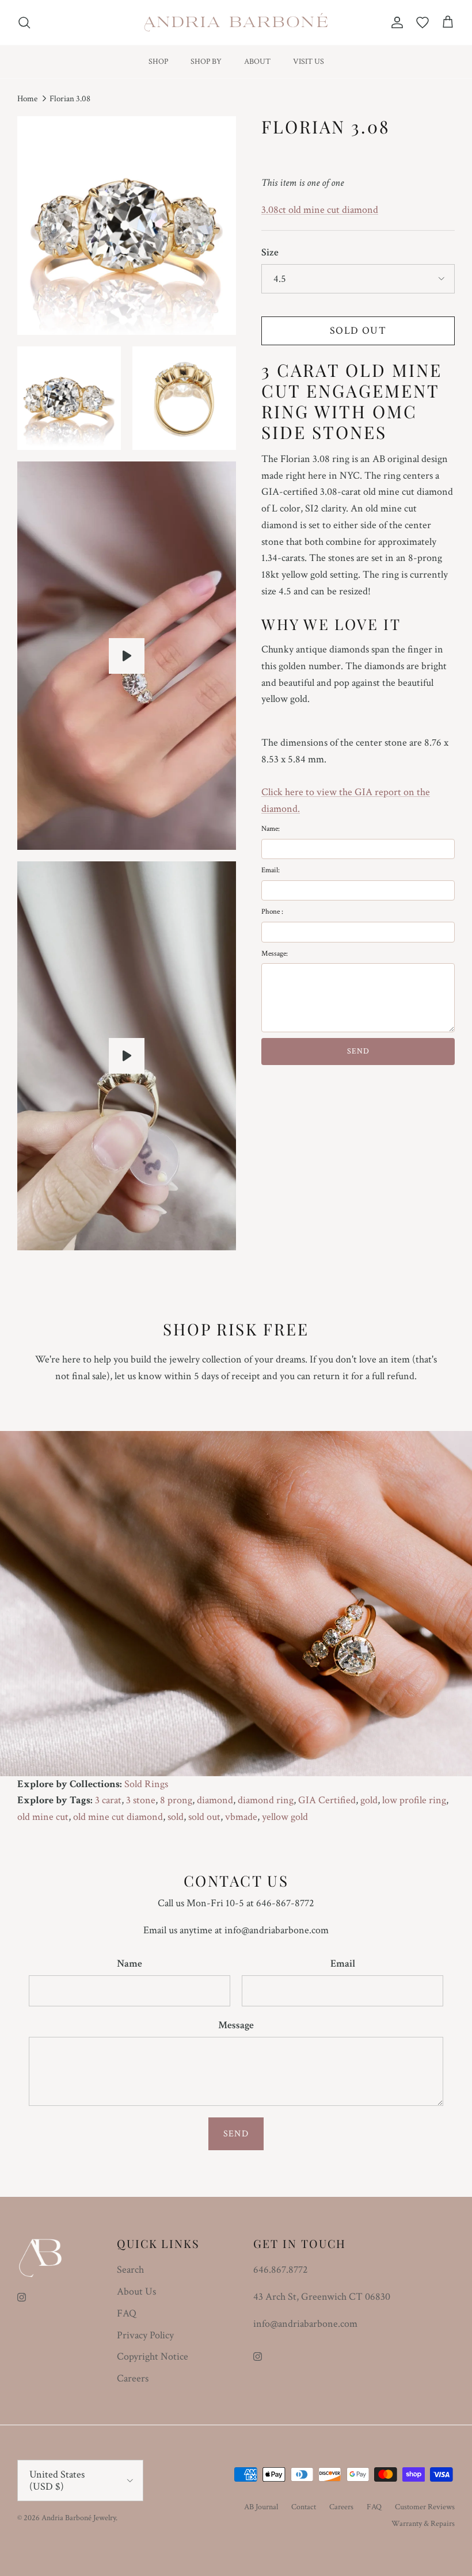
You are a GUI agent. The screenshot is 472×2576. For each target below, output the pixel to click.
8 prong (176, 1800)
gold (369, 1800)
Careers (133, 2378)
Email (343, 1964)
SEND (358, 1051)
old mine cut (43, 1817)
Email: (271, 870)
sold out (204, 1817)
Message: (275, 954)
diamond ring (266, 1800)
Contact (304, 2507)
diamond (215, 1800)
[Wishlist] (422, 22)
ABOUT (257, 62)
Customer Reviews (425, 2507)
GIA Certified (327, 1800)
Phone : (272, 912)
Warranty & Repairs (423, 2524)
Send (236, 2134)
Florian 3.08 (70, 99)
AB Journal (261, 2507)
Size (270, 252)
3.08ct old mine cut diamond (320, 210)
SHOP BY (206, 62)
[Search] (24, 22)
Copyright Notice (153, 2356)
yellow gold (285, 1817)
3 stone (141, 1800)
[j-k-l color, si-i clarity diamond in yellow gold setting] (127, 656)
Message (236, 2025)
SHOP (158, 62)
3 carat (108, 1800)
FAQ (127, 2313)
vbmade (241, 1817)
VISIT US (309, 62)
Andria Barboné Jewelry (79, 2518)
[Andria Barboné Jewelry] (236, 22)
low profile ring (414, 1800)
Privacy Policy (145, 2335)
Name (130, 1964)
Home (27, 99)
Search (130, 2270)
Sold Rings (146, 1784)
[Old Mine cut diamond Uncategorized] (127, 1056)
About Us (136, 2291)
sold (176, 1817)
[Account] (395, 22)
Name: (271, 829)
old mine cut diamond (118, 1817)
